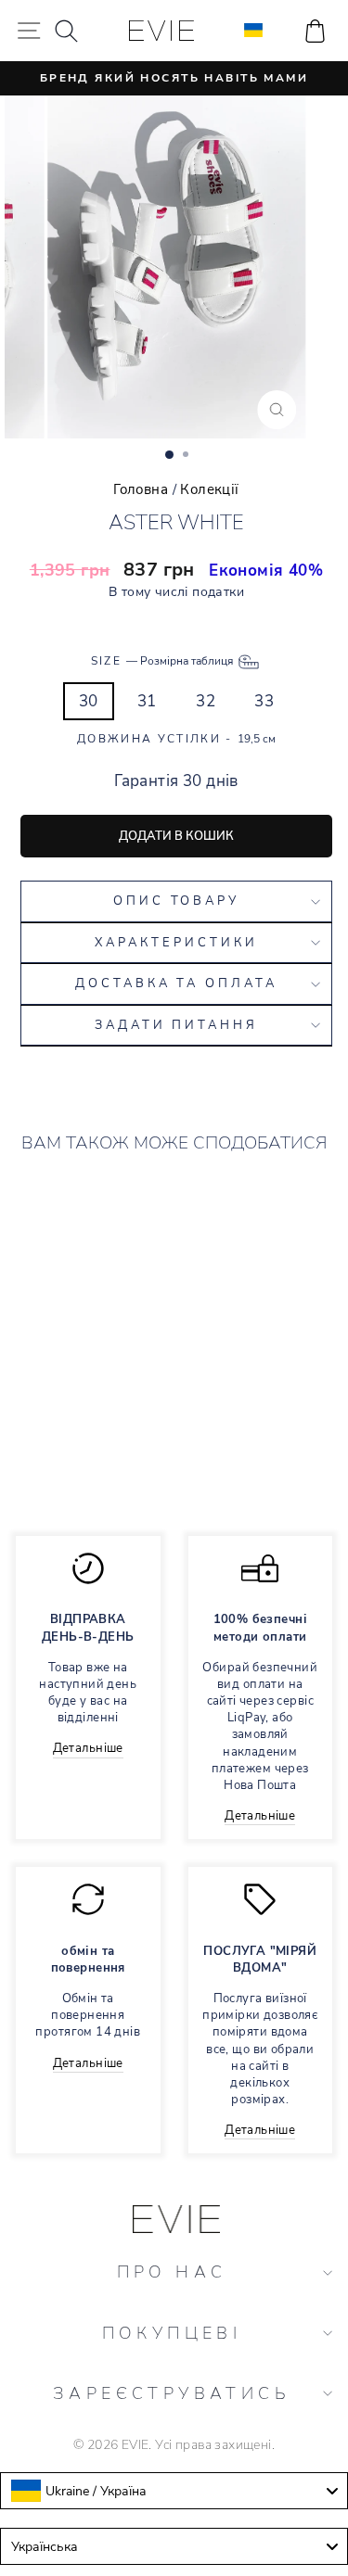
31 (147, 701)
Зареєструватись (172, 2393)
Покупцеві (172, 2333)
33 (264, 701)
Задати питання (177, 1025)
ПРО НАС (172, 2272)
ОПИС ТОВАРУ (177, 901)
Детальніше (88, 1748)
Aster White (87, 1375)
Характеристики (176, 943)
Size (164, 661)
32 (206, 701)
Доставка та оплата (177, 983)
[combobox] (174, 2491)
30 (89, 701)
